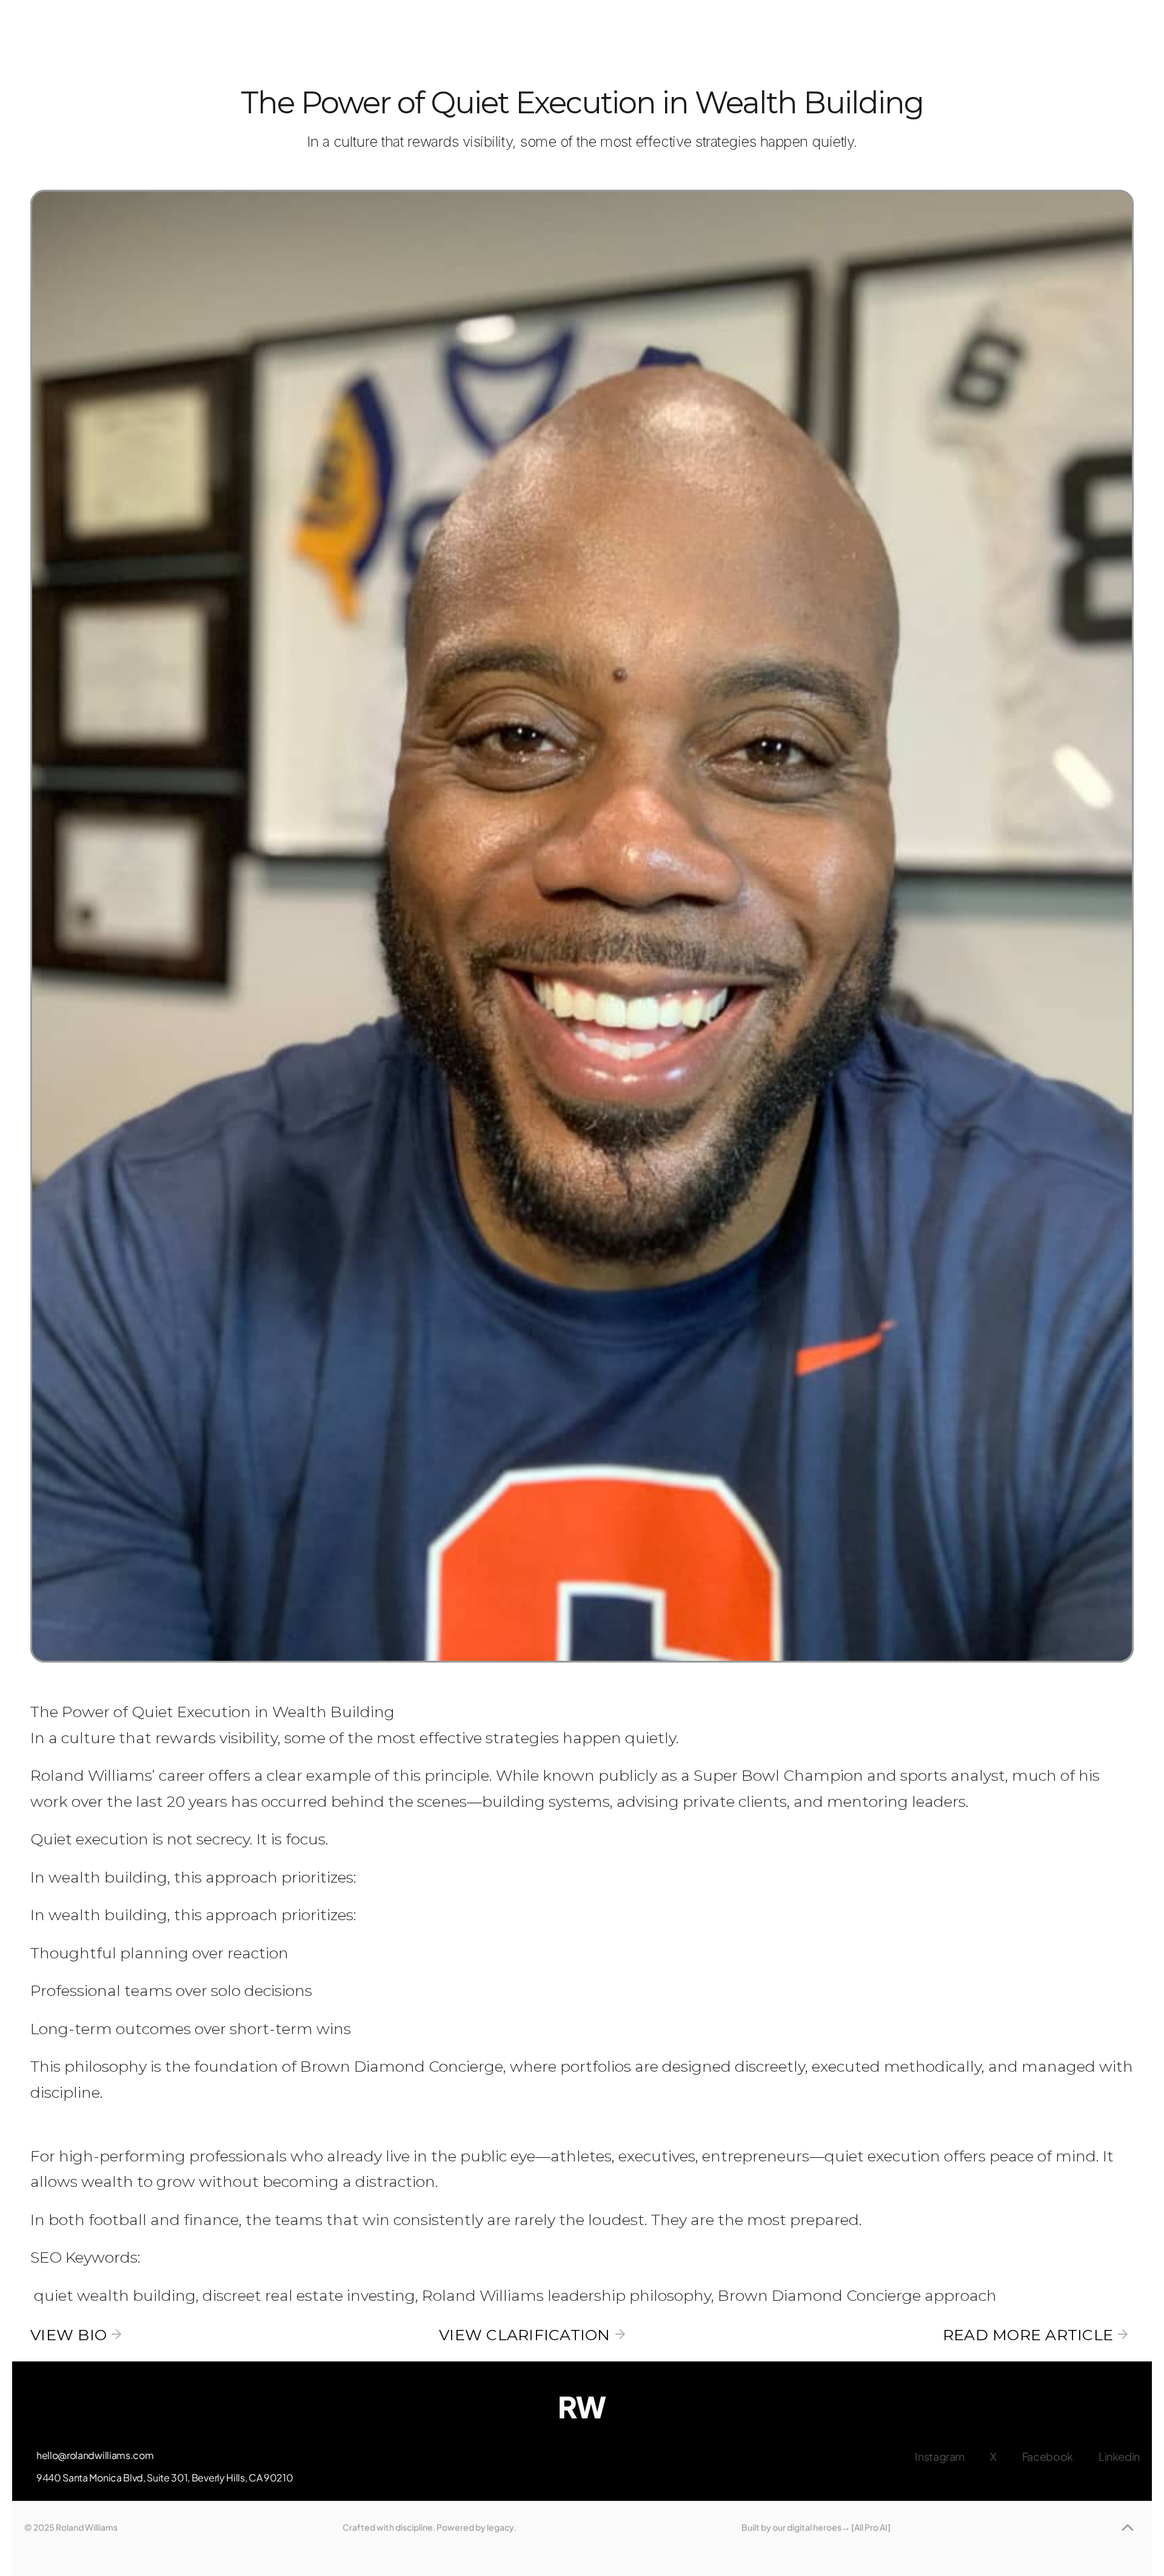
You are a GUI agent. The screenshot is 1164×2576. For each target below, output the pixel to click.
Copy (96, 2458)
